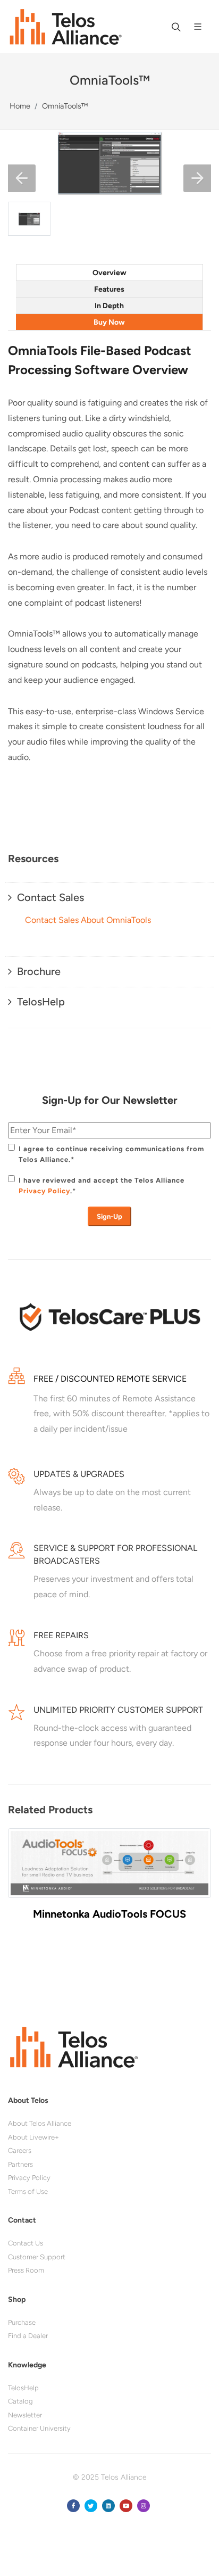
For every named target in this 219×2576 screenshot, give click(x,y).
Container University (39, 2428)
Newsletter (25, 2415)
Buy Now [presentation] (109, 322)
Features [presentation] (109, 289)
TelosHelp (23, 2388)
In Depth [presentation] (109, 306)
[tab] (109, 272)
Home (20, 106)
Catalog (20, 2401)
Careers (20, 2150)
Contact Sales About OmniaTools (88, 920)
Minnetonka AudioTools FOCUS (109, 1914)
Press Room (26, 2270)
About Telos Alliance (40, 2123)
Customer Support (37, 2257)
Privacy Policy (44, 1191)
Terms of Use (28, 2191)
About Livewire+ (33, 2137)
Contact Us (26, 2243)
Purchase (22, 2322)
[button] (22, 178)
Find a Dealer (28, 2336)
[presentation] (19, 1885)
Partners (20, 2164)
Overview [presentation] (109, 273)
